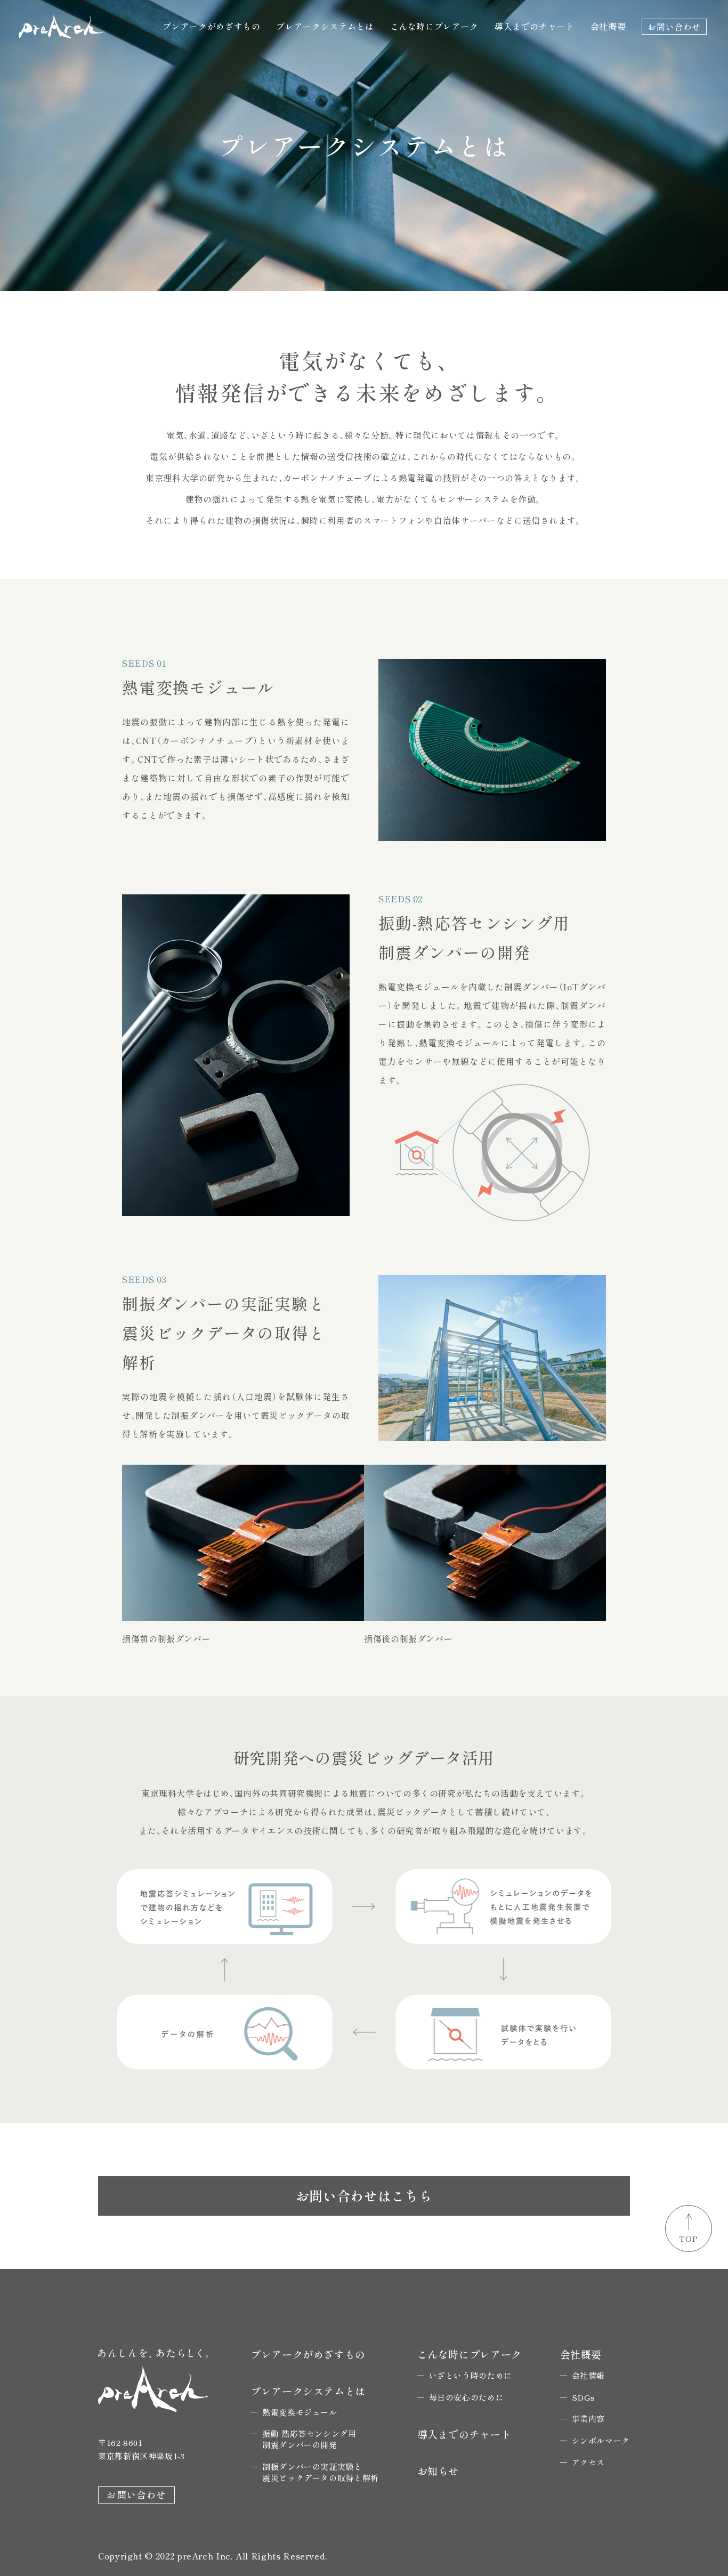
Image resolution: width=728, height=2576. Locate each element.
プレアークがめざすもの (211, 26)
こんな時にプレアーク (434, 26)
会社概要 (608, 26)
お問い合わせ (674, 26)
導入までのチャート (535, 26)
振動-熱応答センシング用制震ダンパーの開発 (309, 2439)
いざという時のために (471, 2375)
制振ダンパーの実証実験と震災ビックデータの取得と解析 (321, 2472)
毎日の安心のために (467, 2397)
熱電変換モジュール (300, 2412)
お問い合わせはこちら (364, 2195)
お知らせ (438, 2471)
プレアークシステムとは (325, 26)
